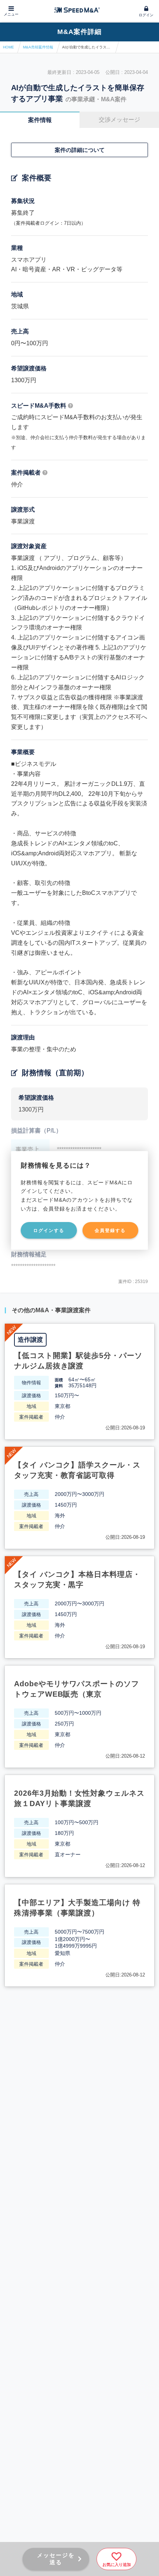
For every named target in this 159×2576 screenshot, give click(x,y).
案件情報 (40, 120)
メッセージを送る (56, 2559)
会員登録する (110, 1231)
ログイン (146, 15)
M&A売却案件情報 (38, 47)
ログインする (49, 1231)
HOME (9, 47)
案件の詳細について (80, 150)
